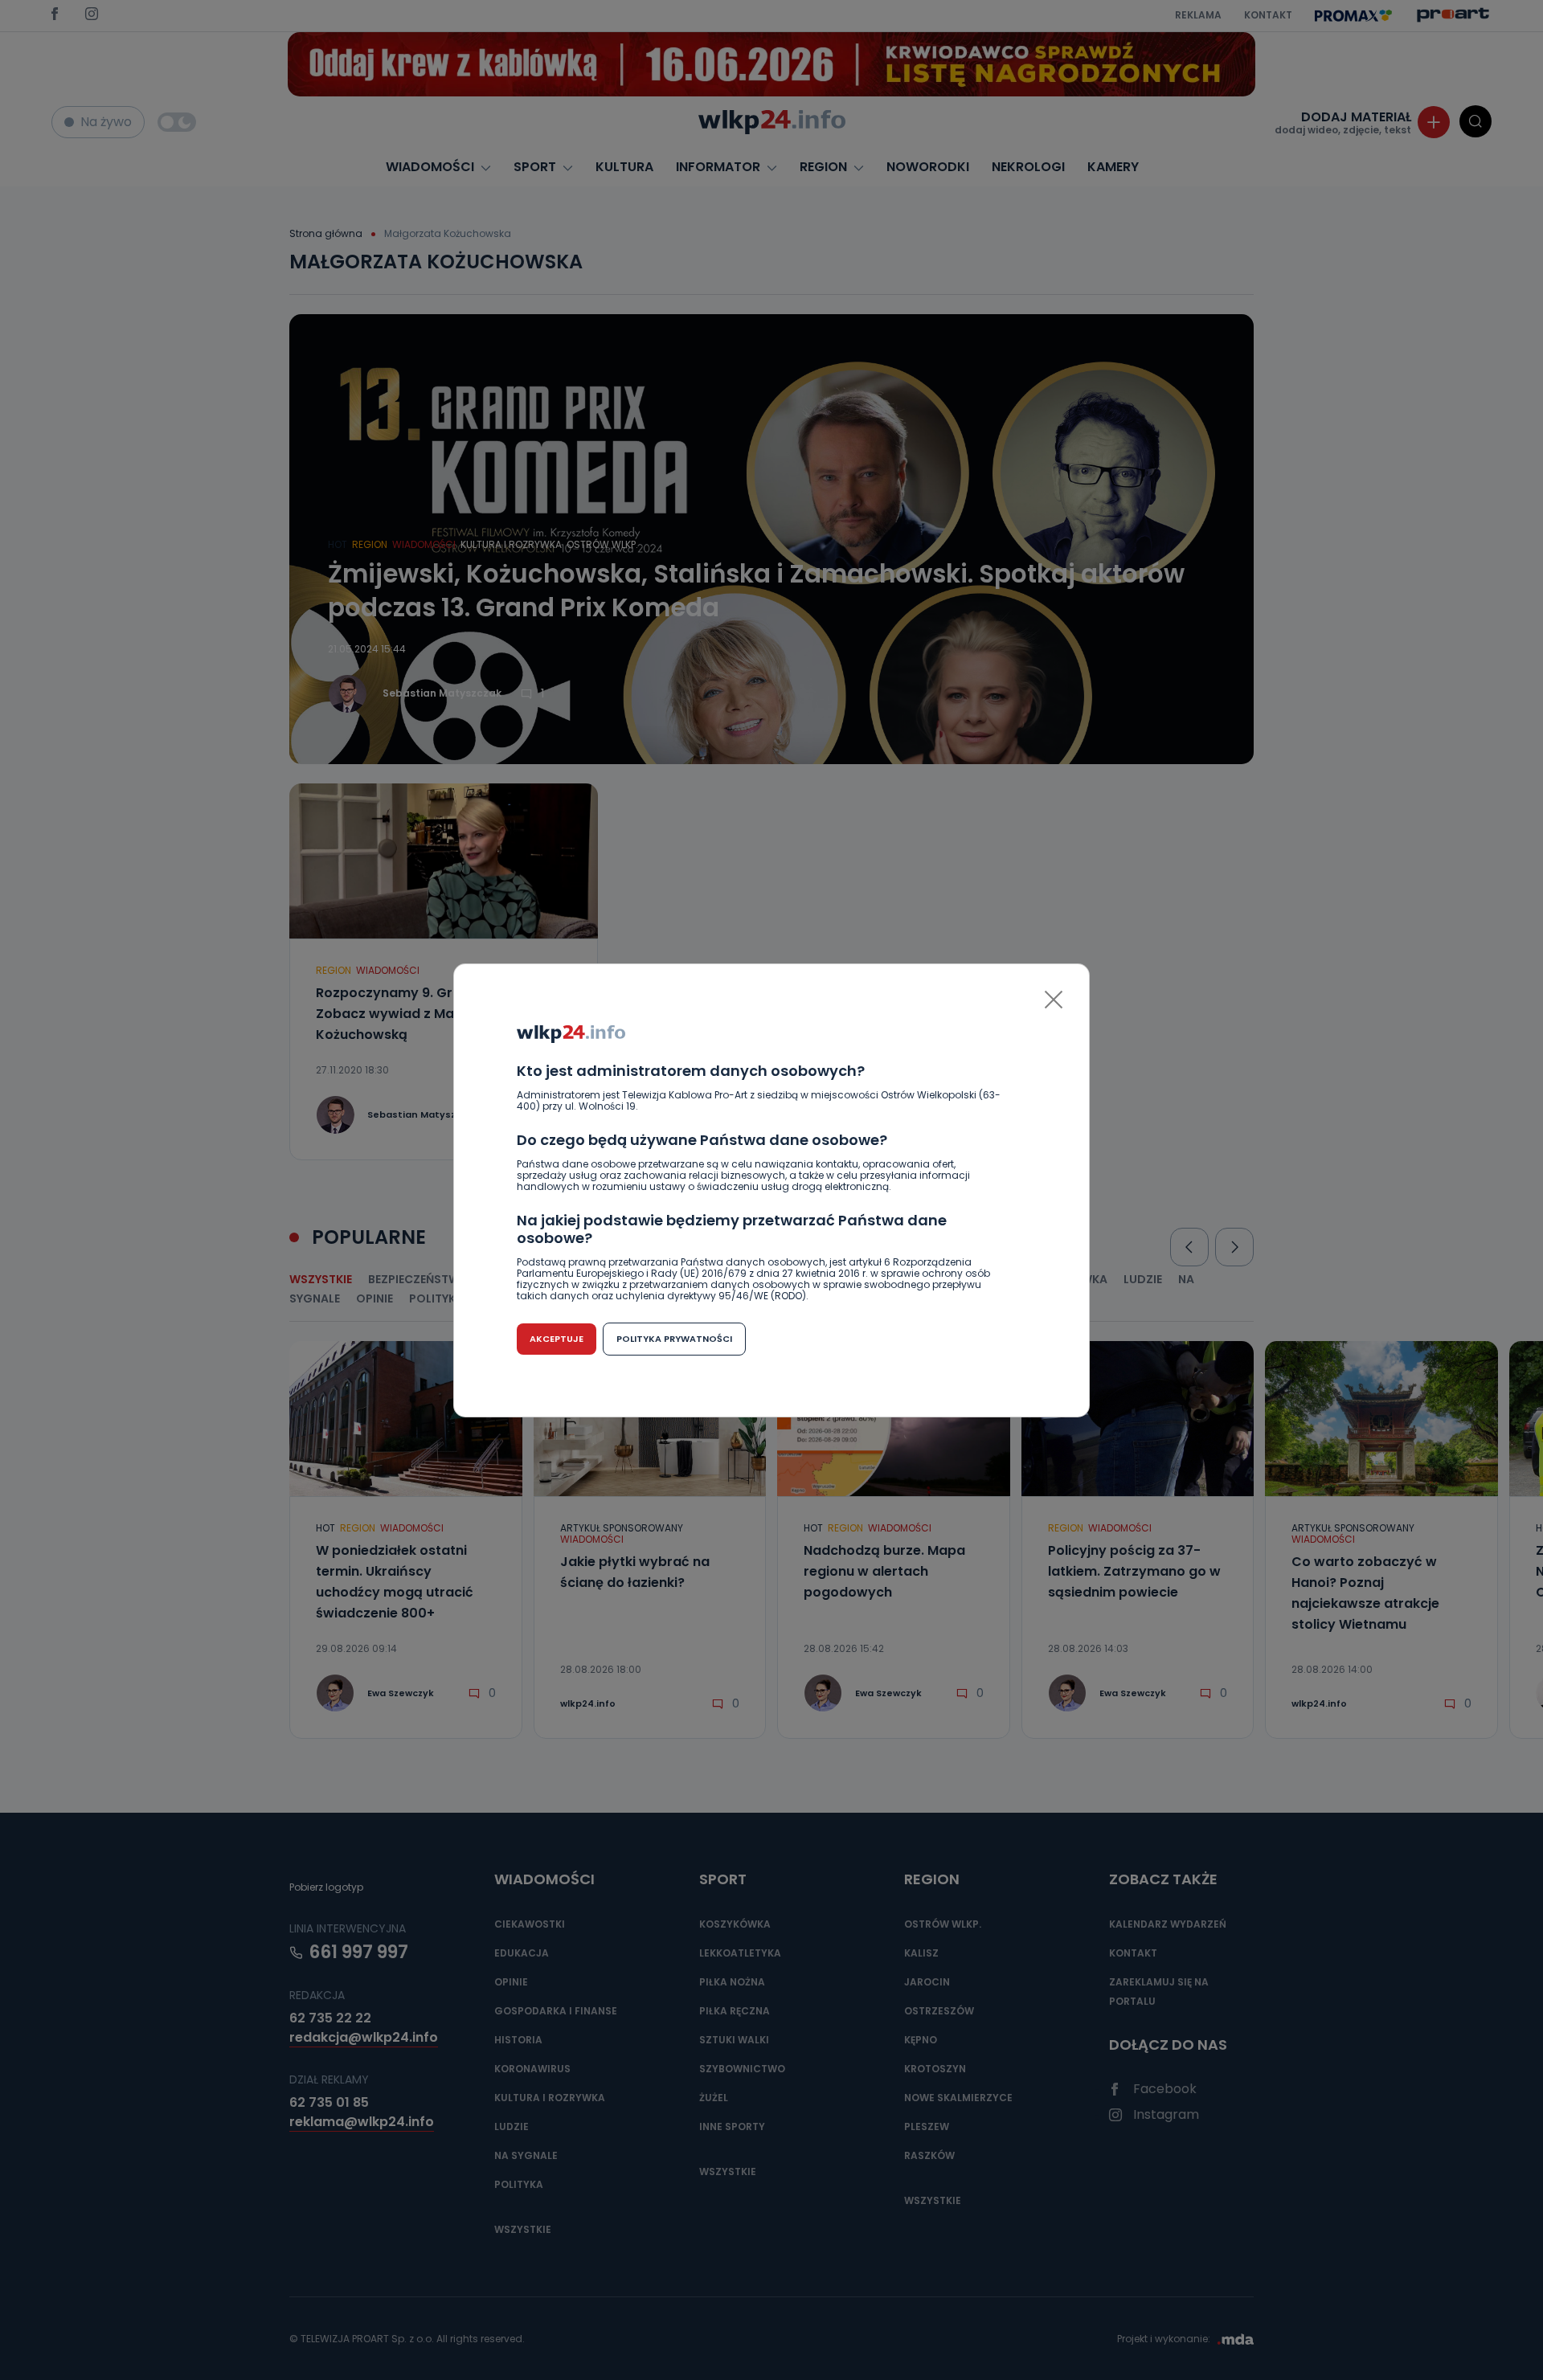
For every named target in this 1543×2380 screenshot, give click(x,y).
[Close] (1054, 1000)
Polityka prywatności (674, 1339)
